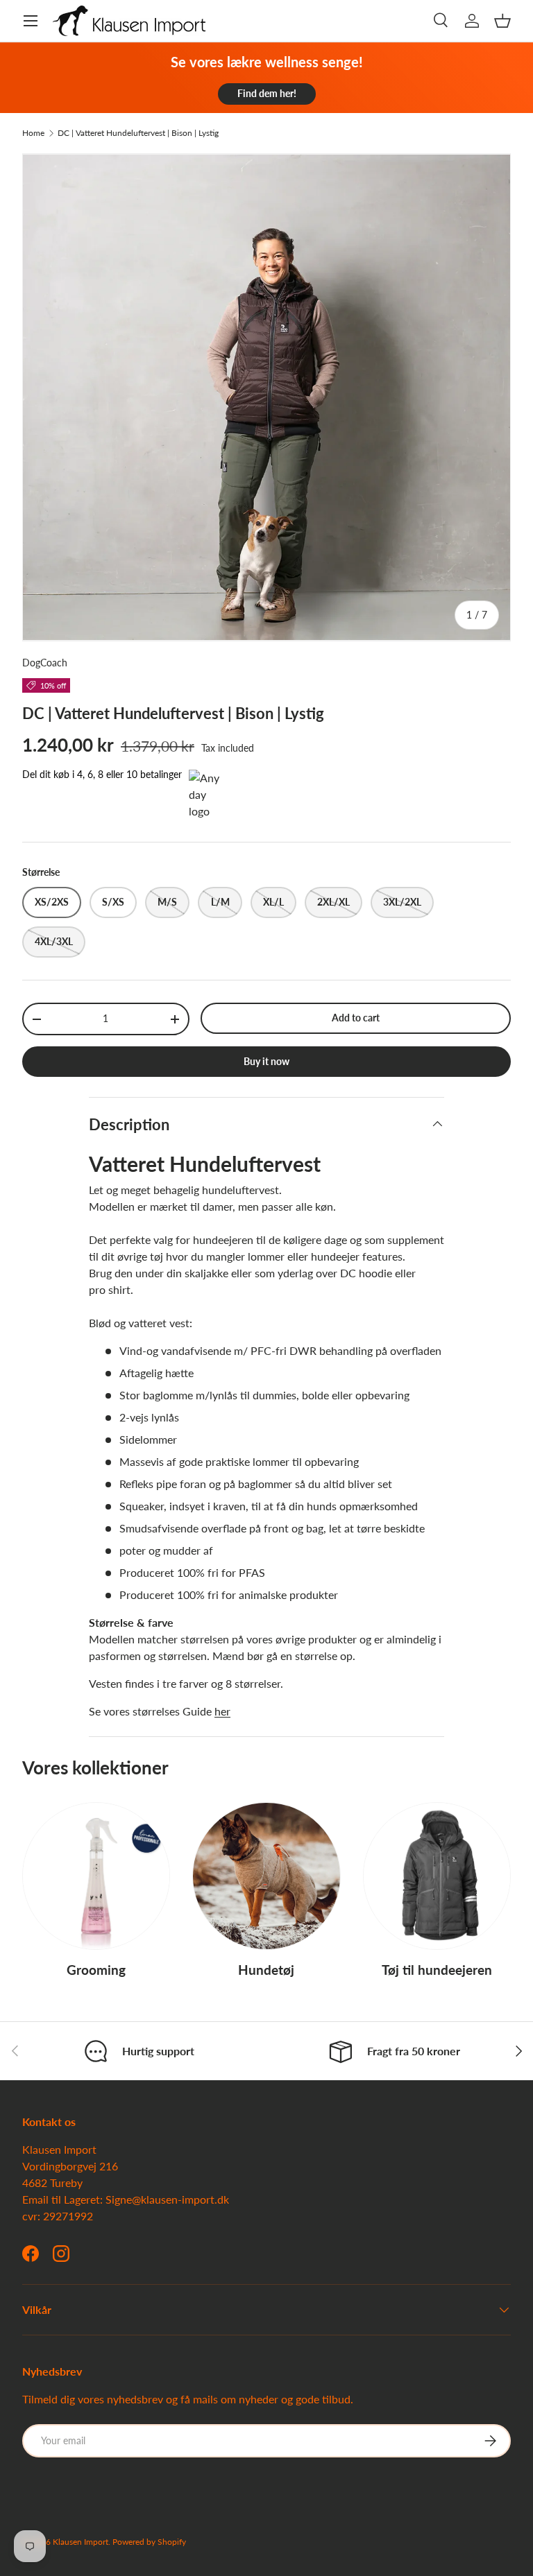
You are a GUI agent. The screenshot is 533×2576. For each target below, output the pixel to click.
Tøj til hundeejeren (437, 1970)
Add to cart (356, 1018)
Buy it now (266, 1061)
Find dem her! (267, 93)
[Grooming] (96, 1876)
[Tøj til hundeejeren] (437, 1876)
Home (33, 133)
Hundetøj (266, 1970)
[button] (502, 21)
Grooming (96, 1970)
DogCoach (45, 663)
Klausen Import (81, 2542)
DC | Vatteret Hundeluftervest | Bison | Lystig (138, 133)
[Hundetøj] (266, 1876)
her (222, 1711)
